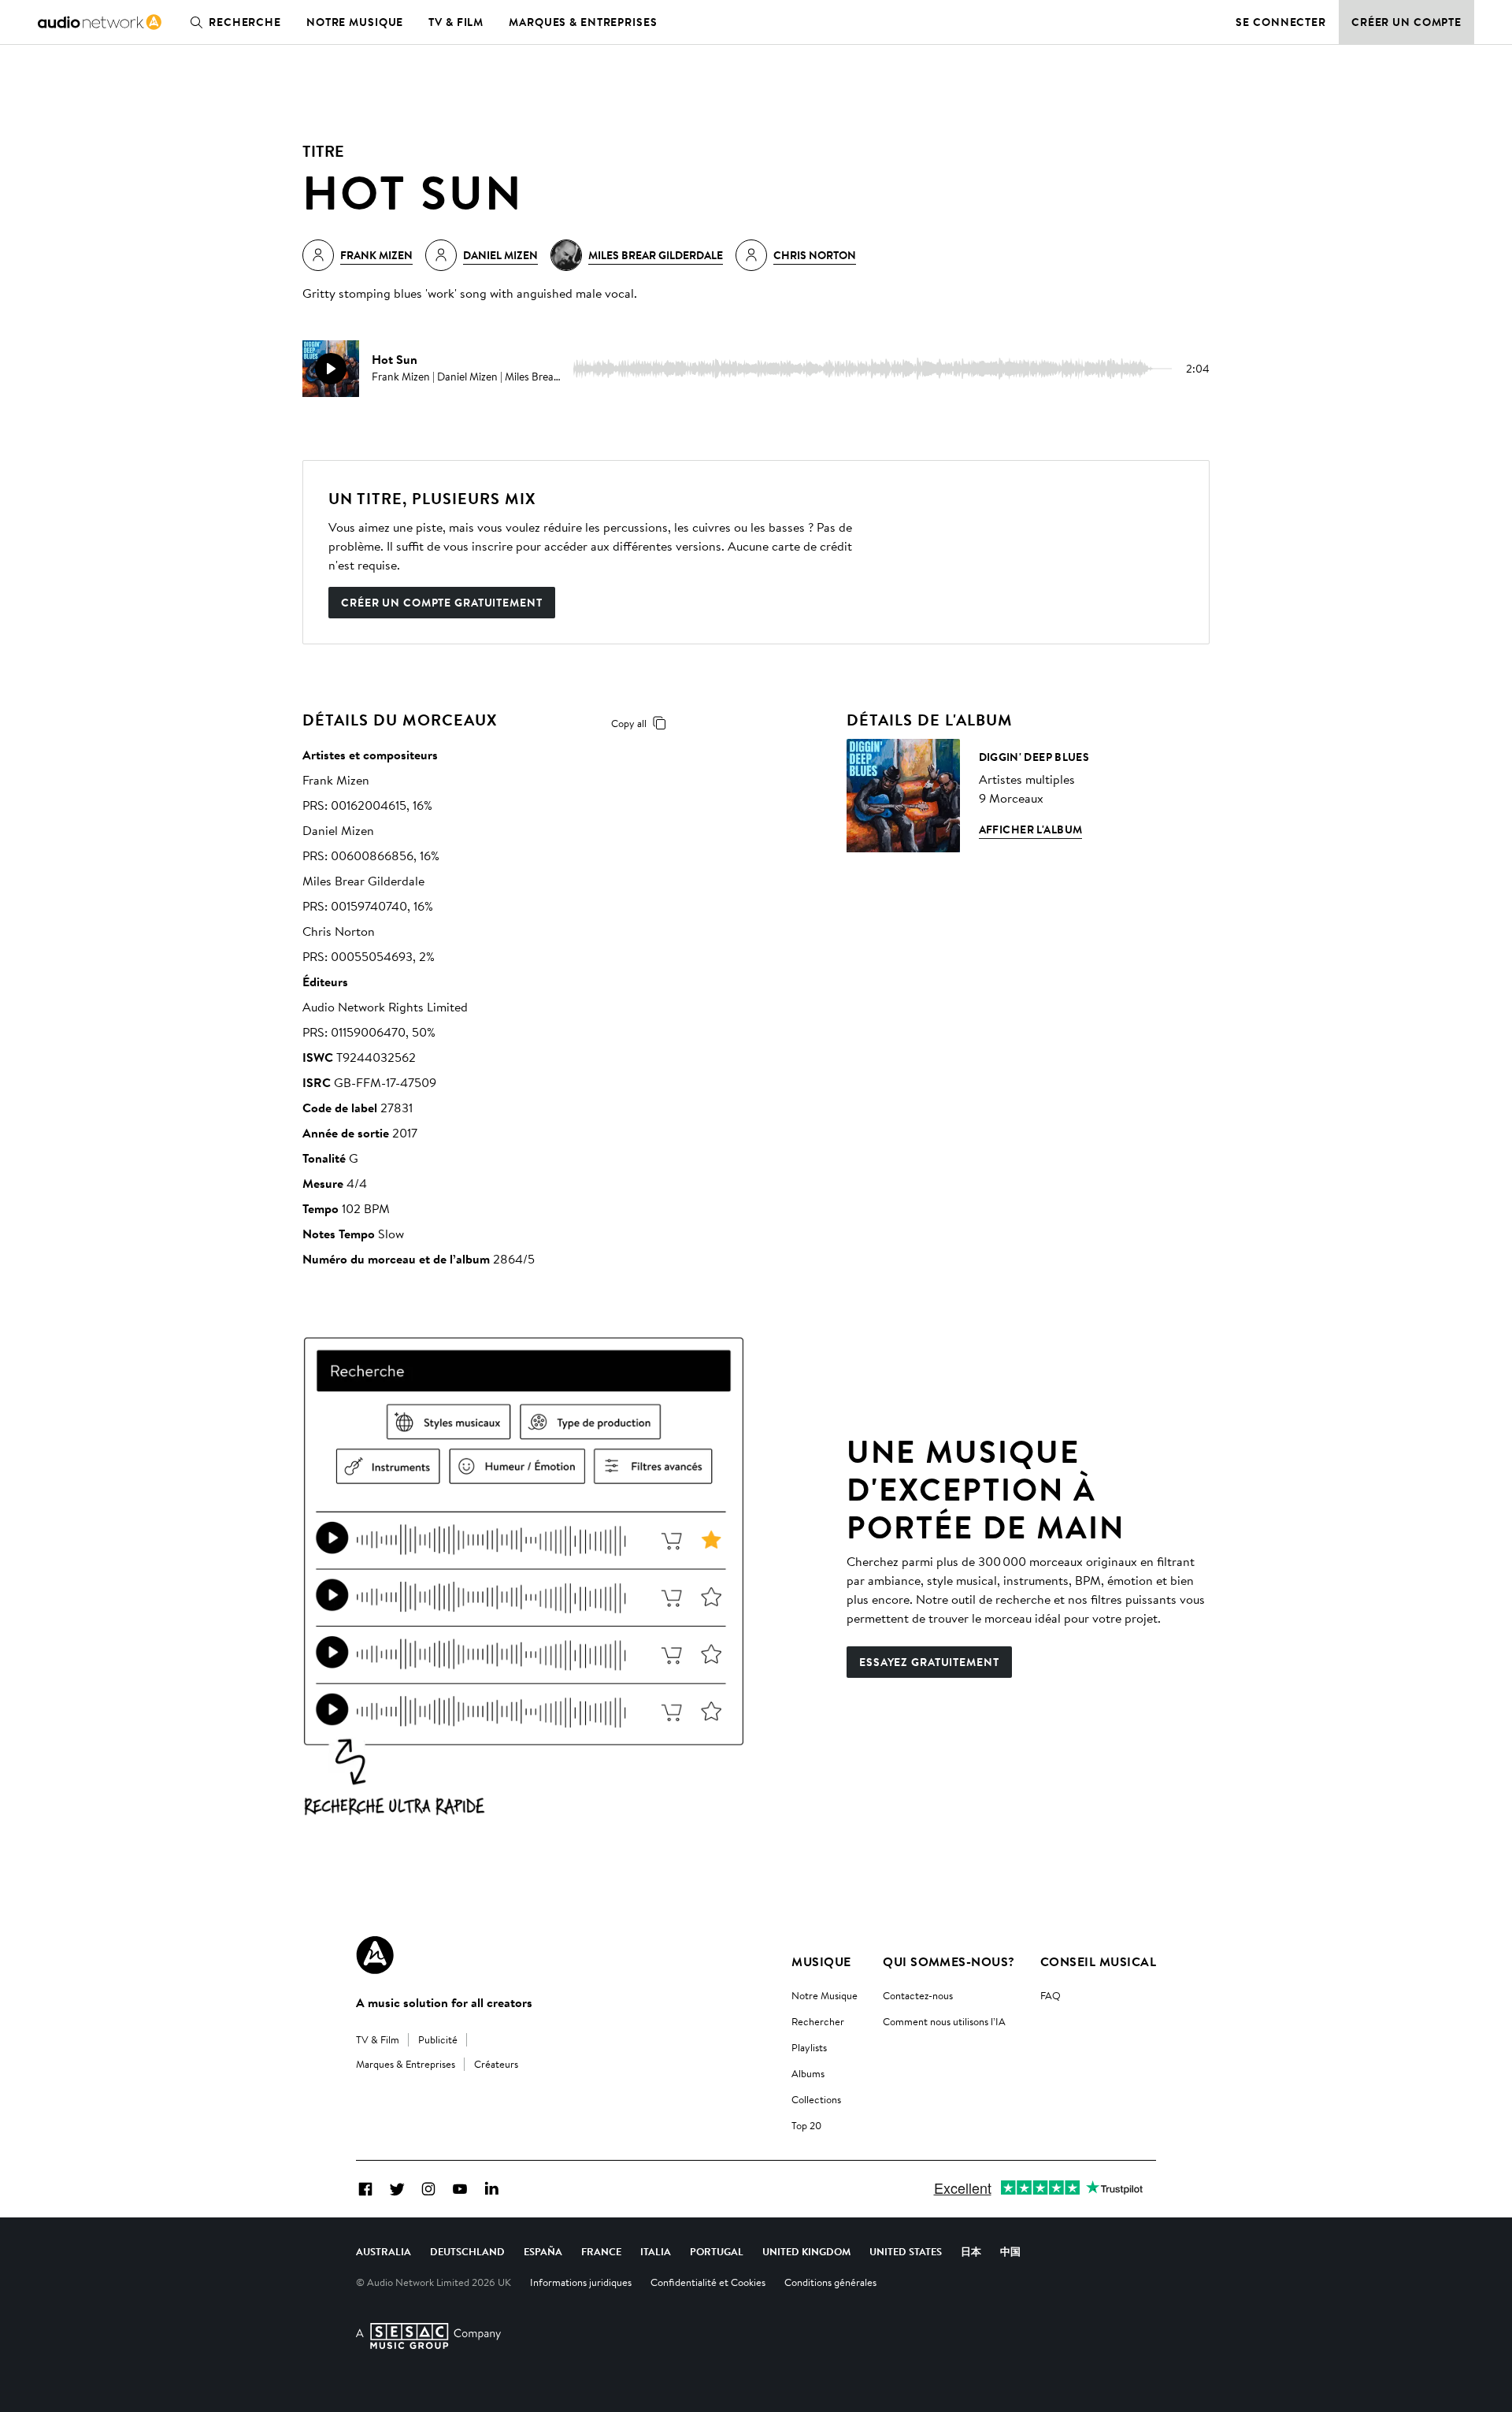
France (601, 2251)
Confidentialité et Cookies (708, 2282)
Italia (656, 2251)
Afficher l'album (1031, 829)
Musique (821, 1961)
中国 (1010, 2251)
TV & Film (456, 22)
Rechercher (818, 2021)
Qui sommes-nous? (949, 1961)
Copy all (629, 723)
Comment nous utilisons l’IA (944, 2021)
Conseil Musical (1098, 1961)
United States (906, 2251)
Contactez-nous (918, 1995)
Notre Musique (825, 1995)
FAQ (1051, 1995)
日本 (971, 2251)
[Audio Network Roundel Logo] (375, 1955)
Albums (808, 2073)
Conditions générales (830, 2282)
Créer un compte (1406, 22)
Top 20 (806, 2125)
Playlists (809, 2047)
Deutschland (467, 2251)
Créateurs (496, 2064)
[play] (331, 369)
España (543, 2251)
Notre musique (355, 22)
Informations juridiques (581, 2282)
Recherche (245, 22)
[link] (100, 22)
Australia (384, 2251)
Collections (816, 2099)
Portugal (717, 2251)
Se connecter (1281, 22)
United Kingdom (806, 2251)
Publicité (438, 2039)
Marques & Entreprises (583, 22)
